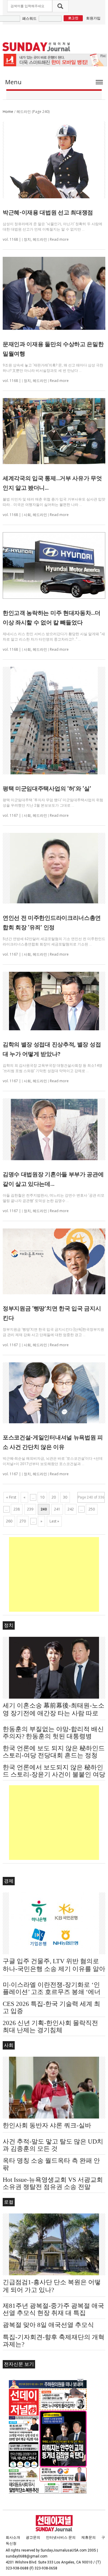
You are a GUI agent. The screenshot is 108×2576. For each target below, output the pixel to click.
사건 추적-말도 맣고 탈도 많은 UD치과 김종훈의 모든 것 (53, 2145)
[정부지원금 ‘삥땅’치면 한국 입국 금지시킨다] (54, 1261)
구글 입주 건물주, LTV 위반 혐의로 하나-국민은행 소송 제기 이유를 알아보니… (54, 1969)
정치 (27, 240)
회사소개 (13, 2537)
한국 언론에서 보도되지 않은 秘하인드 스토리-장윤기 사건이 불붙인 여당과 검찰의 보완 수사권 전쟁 (54, 1774)
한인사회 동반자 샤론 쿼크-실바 (47, 2125)
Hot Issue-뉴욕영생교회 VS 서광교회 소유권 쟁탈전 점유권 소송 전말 (53, 2183)
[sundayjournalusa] (37, 47)
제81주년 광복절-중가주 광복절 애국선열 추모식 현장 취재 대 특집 (53, 2309)
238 (17, 1509)
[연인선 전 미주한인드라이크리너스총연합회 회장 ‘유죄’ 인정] (54, 868)
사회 (27, 515)
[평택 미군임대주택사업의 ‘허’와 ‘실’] (54, 721)
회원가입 (93, 18)
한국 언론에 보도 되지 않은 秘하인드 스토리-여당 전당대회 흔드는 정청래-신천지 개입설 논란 (54, 1755)
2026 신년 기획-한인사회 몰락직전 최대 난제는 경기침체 (50, 2027)
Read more (59, 239)
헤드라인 (40, 240)
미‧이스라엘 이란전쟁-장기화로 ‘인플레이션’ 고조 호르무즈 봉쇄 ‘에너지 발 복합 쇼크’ (52, 1992)
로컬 (9, 2202)
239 (30, 1509)
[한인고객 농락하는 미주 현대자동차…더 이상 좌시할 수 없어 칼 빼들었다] (54, 565)
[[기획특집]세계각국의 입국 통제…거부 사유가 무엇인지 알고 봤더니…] (54, 431)
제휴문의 (88, 2537)
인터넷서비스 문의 (61, 2537)
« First (11, 1497)
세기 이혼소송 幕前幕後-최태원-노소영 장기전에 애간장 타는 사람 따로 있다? (54, 1713)
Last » (54, 1521)
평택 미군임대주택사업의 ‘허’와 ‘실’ (47, 789)
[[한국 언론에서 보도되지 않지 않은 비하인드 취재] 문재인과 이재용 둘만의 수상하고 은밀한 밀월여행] (54, 293)
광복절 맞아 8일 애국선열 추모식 (48, 2325)
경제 (9, 1881)
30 (65, 1497)
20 (54, 1497)
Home (8, 112)
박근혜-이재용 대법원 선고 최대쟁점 (48, 212)
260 (9, 1521)
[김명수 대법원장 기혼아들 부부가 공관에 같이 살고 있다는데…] (54, 1129)
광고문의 (33, 2537)
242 (71, 1509)
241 (57, 1509)
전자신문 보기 (19, 2364)
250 (92, 1509)
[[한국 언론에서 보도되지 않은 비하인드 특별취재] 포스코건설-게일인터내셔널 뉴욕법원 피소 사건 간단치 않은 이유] (54, 1393)
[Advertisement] (54, 1574)
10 (42, 1497)
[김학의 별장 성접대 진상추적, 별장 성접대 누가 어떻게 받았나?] (54, 1001)
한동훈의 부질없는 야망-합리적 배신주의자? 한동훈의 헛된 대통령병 (53, 1733)
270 (23, 1521)
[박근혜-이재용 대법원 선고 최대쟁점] (54, 160)
